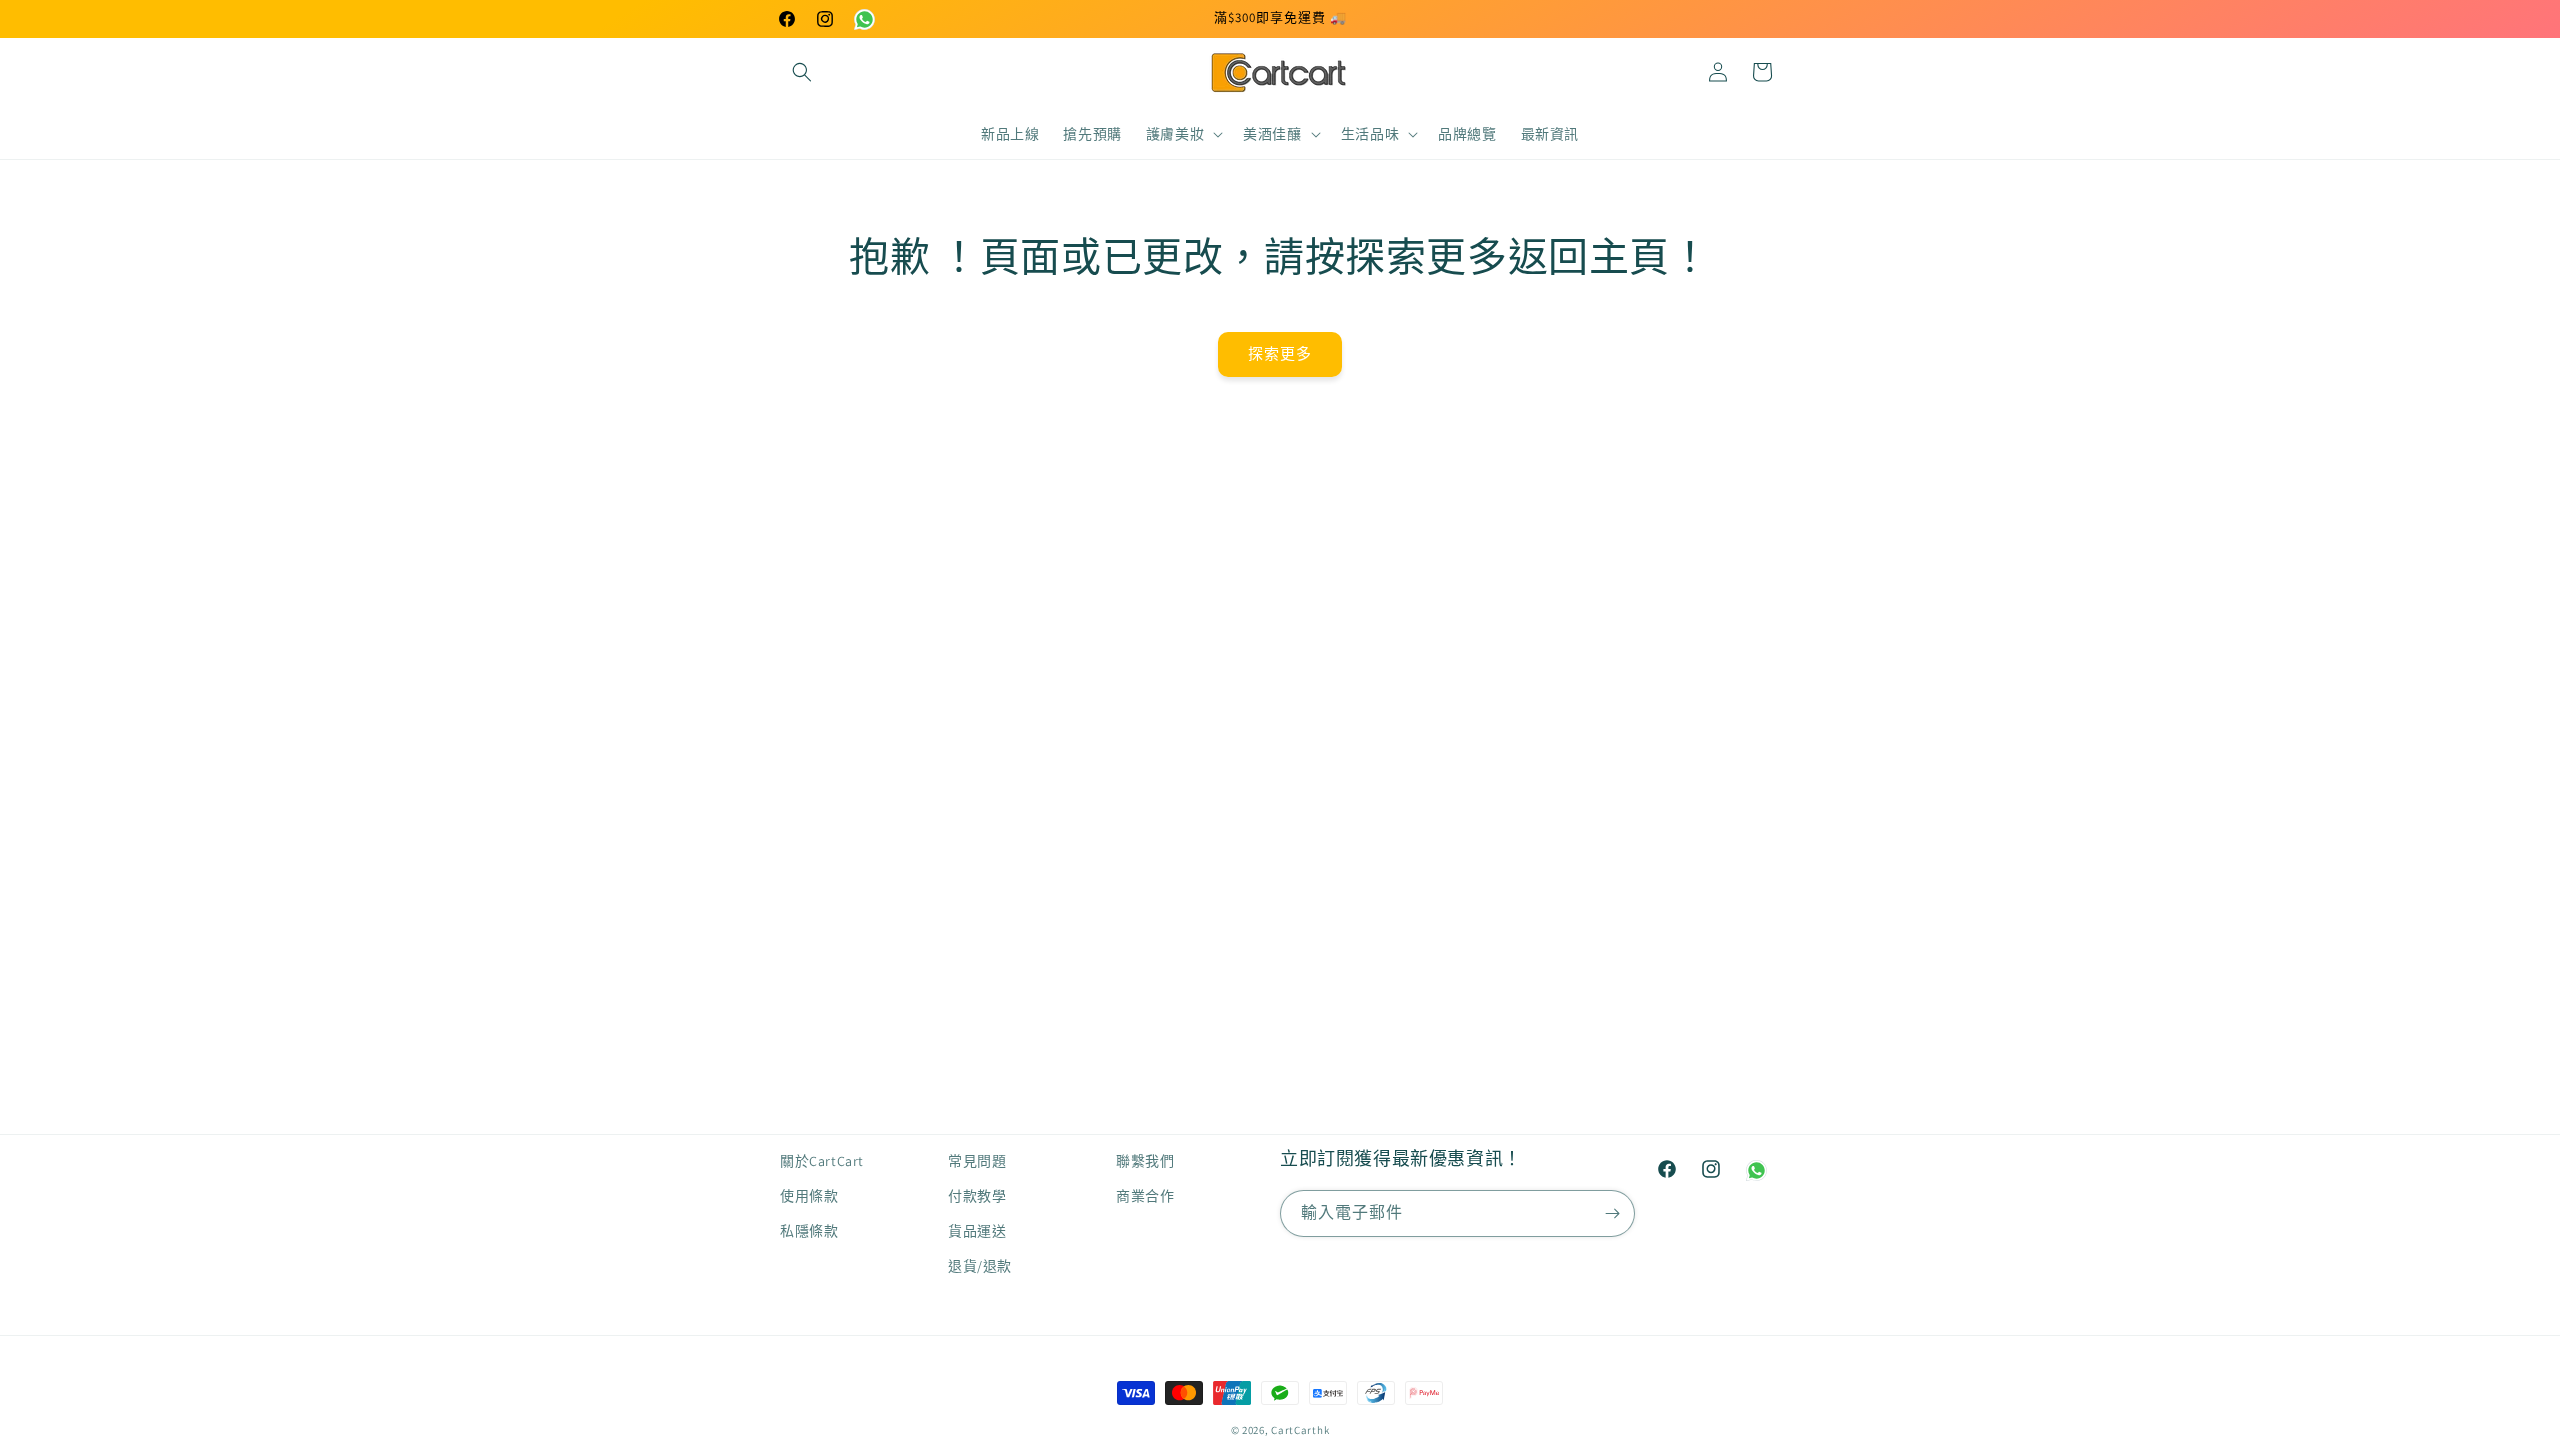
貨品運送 (977, 1231)
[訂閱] (1612, 1213)
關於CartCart (822, 1161)
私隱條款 (809, 1231)
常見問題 (977, 1161)
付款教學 (977, 1196)
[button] (802, 72)
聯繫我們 (1145, 1161)
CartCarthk (1300, 1430)
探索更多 (1280, 353)
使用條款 (809, 1196)
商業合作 (1145, 1196)
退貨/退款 (980, 1266)
